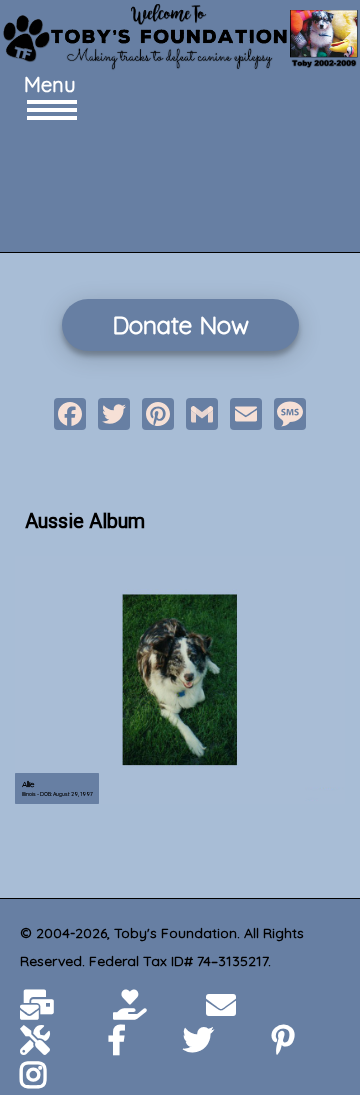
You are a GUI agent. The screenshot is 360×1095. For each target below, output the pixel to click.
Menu (45, 84)
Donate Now (180, 325)
